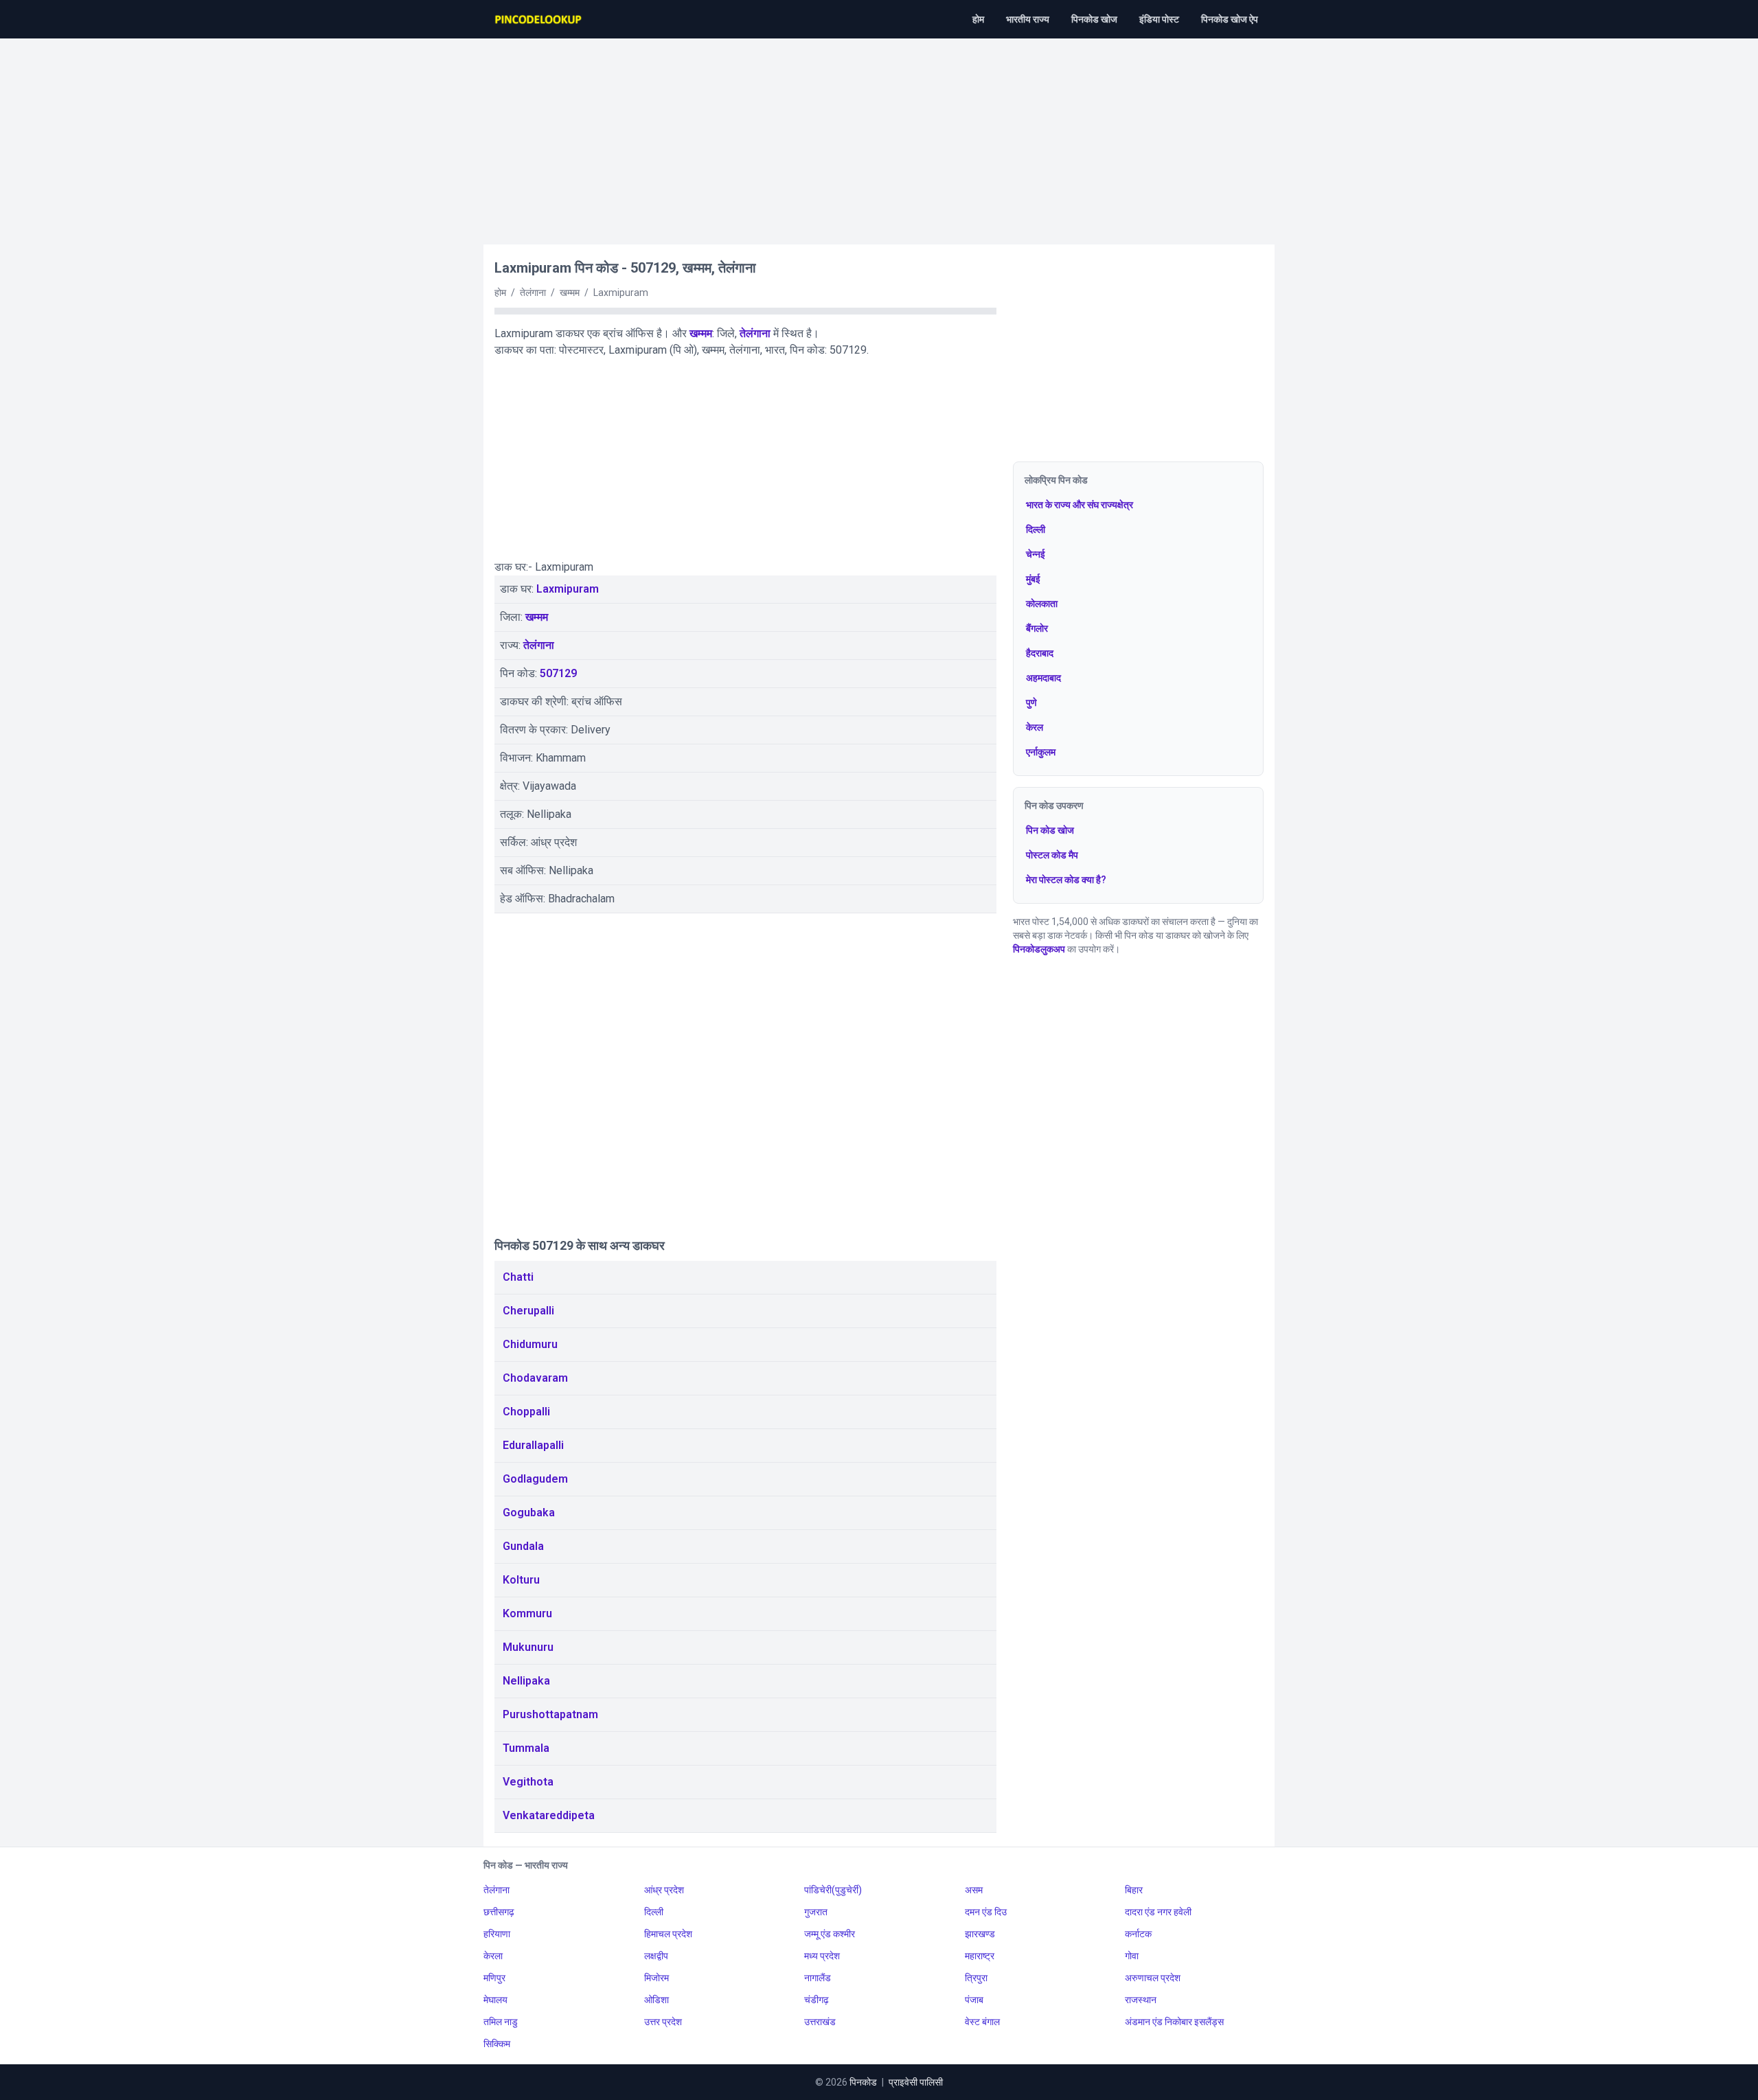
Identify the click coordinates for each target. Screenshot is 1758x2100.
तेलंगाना (755, 333)
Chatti (518, 1277)
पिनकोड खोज (1094, 19)
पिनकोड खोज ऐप (1230, 19)
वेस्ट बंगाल (982, 2022)
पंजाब (974, 2000)
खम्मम (701, 333)
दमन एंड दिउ (986, 1912)
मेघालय (495, 2000)
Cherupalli (528, 1311)
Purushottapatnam (550, 1714)
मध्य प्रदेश (822, 1956)
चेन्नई (1036, 554)
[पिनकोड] (539, 19)
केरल (1035, 727)
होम (978, 19)
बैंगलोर (1037, 628)
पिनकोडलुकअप (1039, 949)
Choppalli (526, 1412)
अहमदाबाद (1043, 678)
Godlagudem (535, 1479)
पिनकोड (863, 2082)
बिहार (1134, 1890)
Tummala (526, 1748)
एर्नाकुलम (1041, 752)
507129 (558, 673)
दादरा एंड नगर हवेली (1158, 1912)
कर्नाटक (1138, 1934)
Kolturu (521, 1580)
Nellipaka (526, 1681)
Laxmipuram (568, 589)
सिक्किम (497, 2044)
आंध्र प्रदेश (664, 1890)
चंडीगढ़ (817, 2000)
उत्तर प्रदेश (663, 2022)
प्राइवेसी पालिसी (916, 2082)
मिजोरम (657, 1978)
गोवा (1132, 1956)
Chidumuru (530, 1344)
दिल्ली (1036, 529)
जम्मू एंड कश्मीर (830, 1934)
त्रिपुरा (976, 1978)
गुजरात (816, 1912)
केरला (493, 1956)
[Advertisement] (879, 135)
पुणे (1031, 703)
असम (974, 1890)
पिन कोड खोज (1050, 830)
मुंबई (1033, 579)
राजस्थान (1141, 2000)
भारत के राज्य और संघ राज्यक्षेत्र (1080, 505)
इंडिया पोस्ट (1159, 19)
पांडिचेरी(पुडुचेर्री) (833, 1890)
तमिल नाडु (501, 2022)
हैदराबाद (1040, 653)
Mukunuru (528, 1647)
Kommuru (527, 1613)
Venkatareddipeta (549, 1815)
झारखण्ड (980, 1934)
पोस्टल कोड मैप (1052, 855)
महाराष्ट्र (980, 1956)
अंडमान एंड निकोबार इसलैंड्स (1174, 2022)
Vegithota (528, 1782)
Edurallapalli (533, 1445)
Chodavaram (535, 1378)
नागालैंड (818, 1978)
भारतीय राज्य (1028, 19)
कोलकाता (1042, 604)
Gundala (523, 1546)
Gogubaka (529, 1513)
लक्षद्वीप (656, 1956)
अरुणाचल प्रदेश (1153, 1978)
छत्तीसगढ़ (499, 1912)
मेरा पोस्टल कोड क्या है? (1066, 880)
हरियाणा (497, 1934)
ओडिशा (657, 2000)
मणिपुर (494, 1978)
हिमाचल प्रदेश (668, 1934)
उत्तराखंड (820, 2022)
